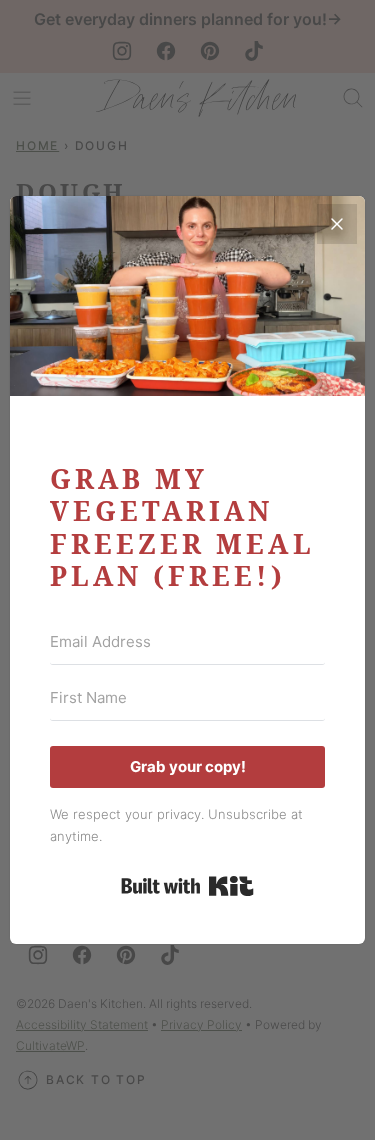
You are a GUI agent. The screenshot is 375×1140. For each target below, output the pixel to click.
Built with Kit (187, 886)
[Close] (337, 224)
